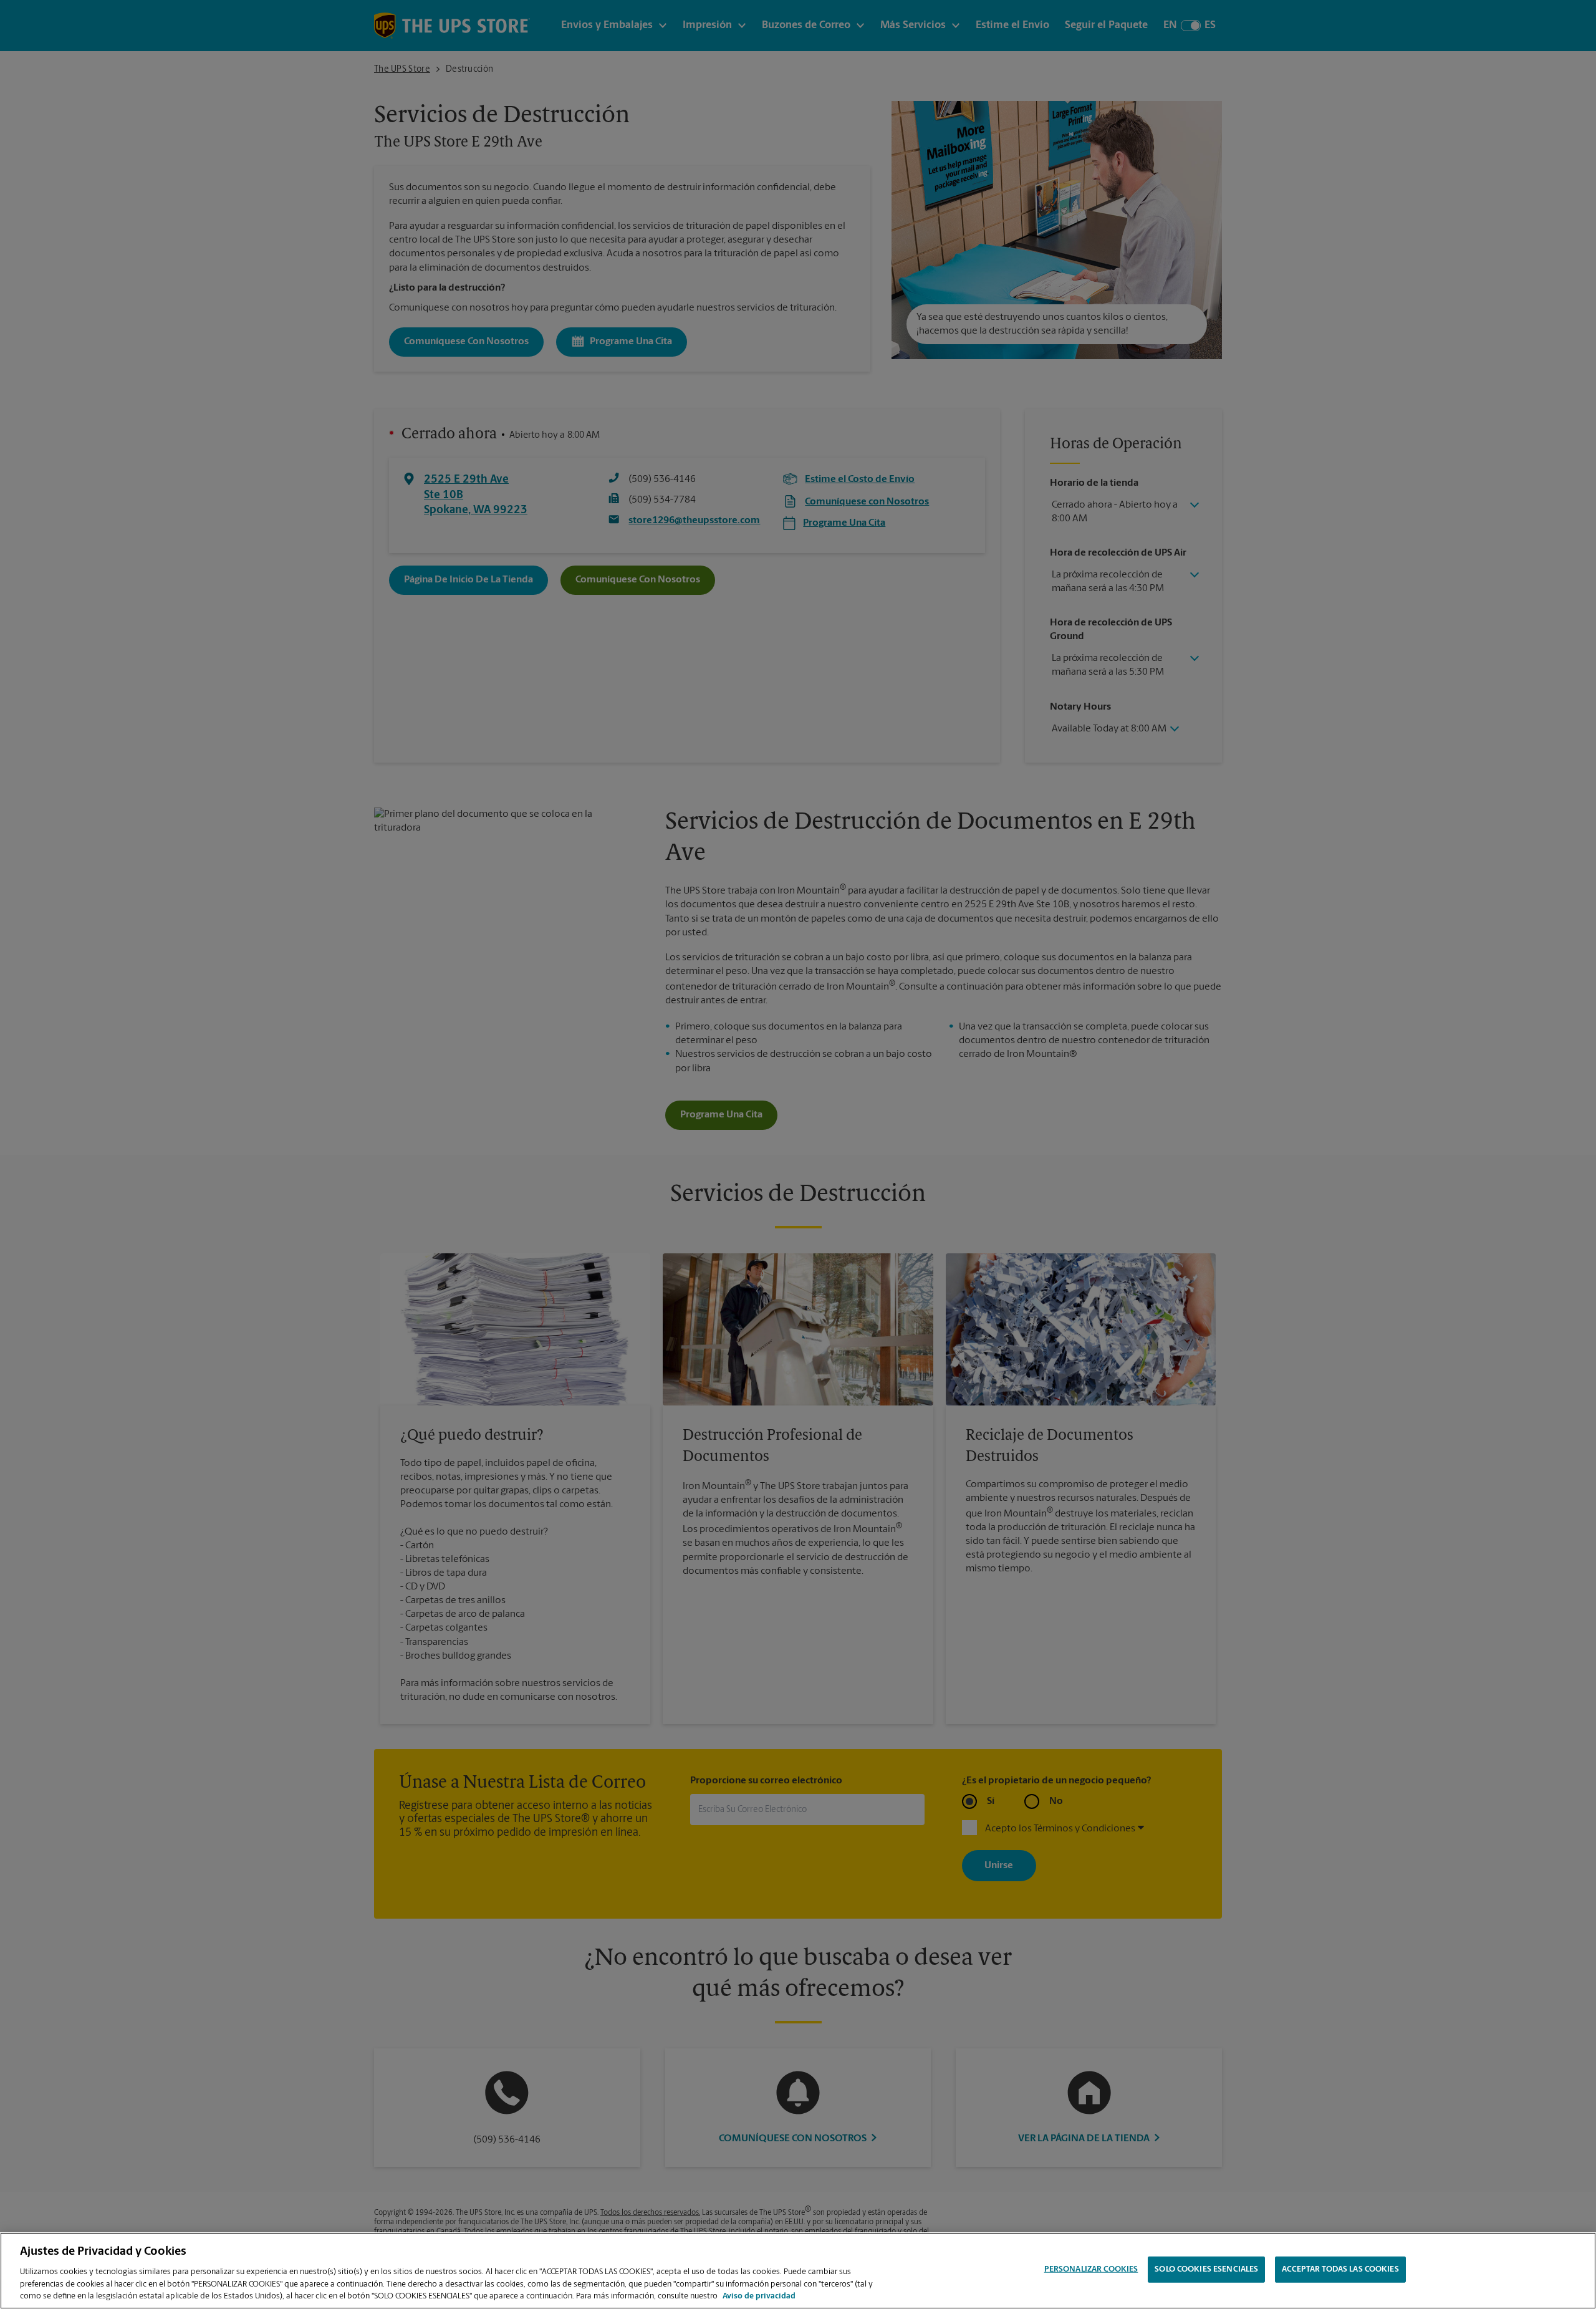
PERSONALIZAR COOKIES (1091, 2269)
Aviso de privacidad (759, 2296)
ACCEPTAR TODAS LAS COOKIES (1340, 2269)
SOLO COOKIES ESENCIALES (1206, 2269)
